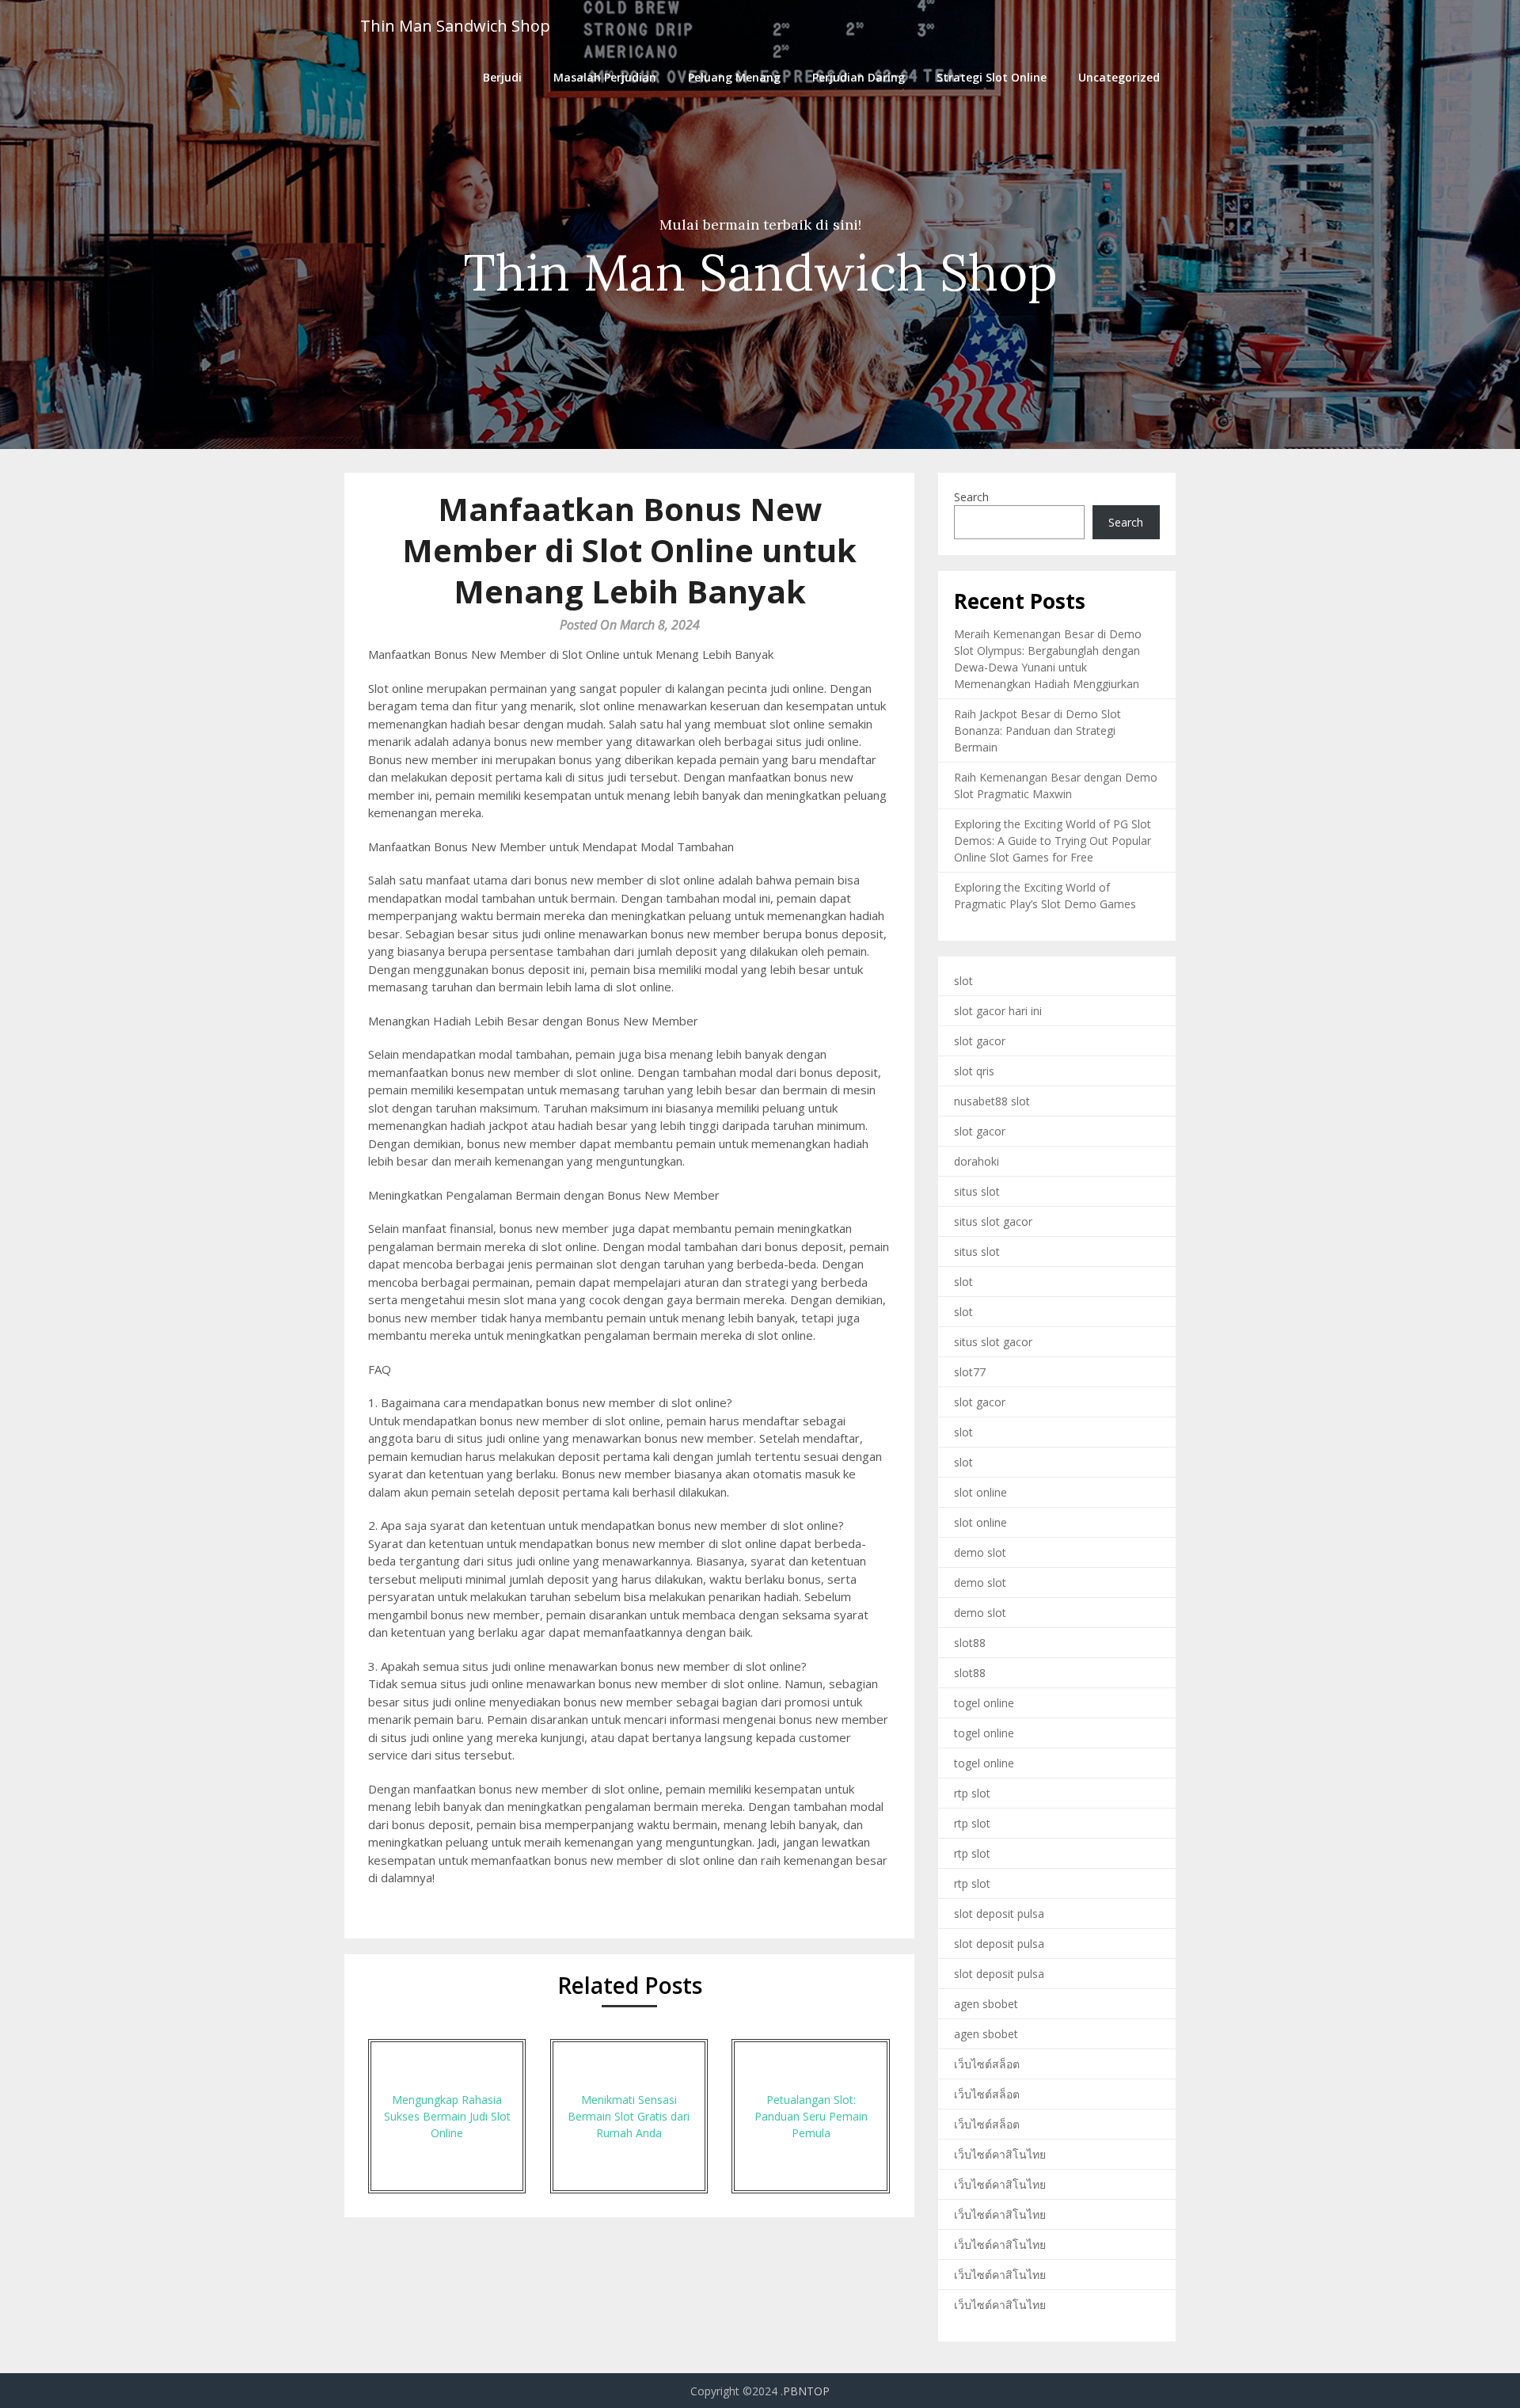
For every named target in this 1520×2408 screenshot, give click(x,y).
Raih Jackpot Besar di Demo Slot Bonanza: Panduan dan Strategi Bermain (1037, 730)
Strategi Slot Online (992, 77)
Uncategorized (1119, 77)
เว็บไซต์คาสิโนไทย (1000, 2154)
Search (971, 497)
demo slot (980, 1552)
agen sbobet (986, 2004)
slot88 (970, 1643)
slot (963, 981)
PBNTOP (806, 2391)
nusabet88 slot (992, 1101)
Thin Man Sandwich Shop (455, 26)
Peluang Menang (734, 77)
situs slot (977, 1191)
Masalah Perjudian (605, 77)
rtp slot (972, 1793)
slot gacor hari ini (998, 1011)
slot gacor (980, 1041)
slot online (980, 1492)
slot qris (974, 1071)
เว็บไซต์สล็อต (987, 2064)
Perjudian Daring (859, 77)
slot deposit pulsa (999, 1913)
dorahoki (977, 1161)
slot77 (970, 1372)
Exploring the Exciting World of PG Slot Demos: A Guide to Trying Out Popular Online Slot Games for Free (1053, 841)
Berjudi (502, 77)
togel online (984, 1703)
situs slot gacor (993, 1221)
